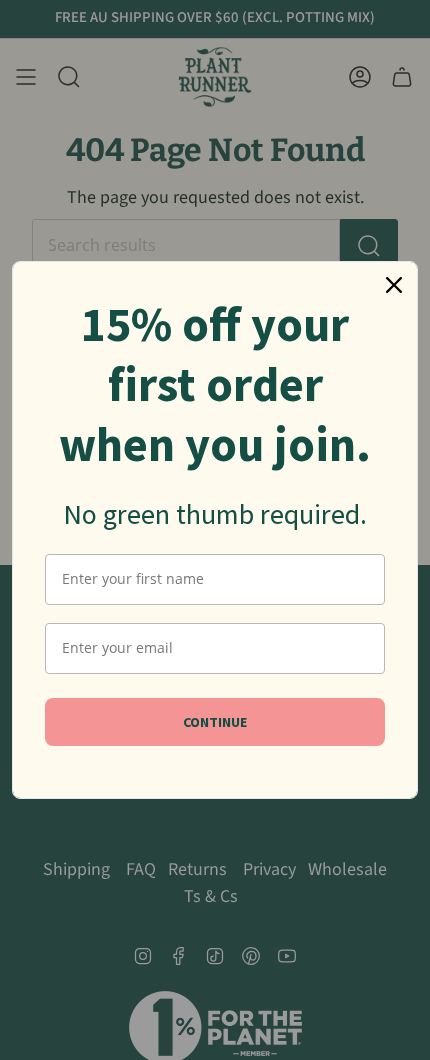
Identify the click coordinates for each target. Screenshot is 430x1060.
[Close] (394, 285)
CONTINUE (215, 722)
